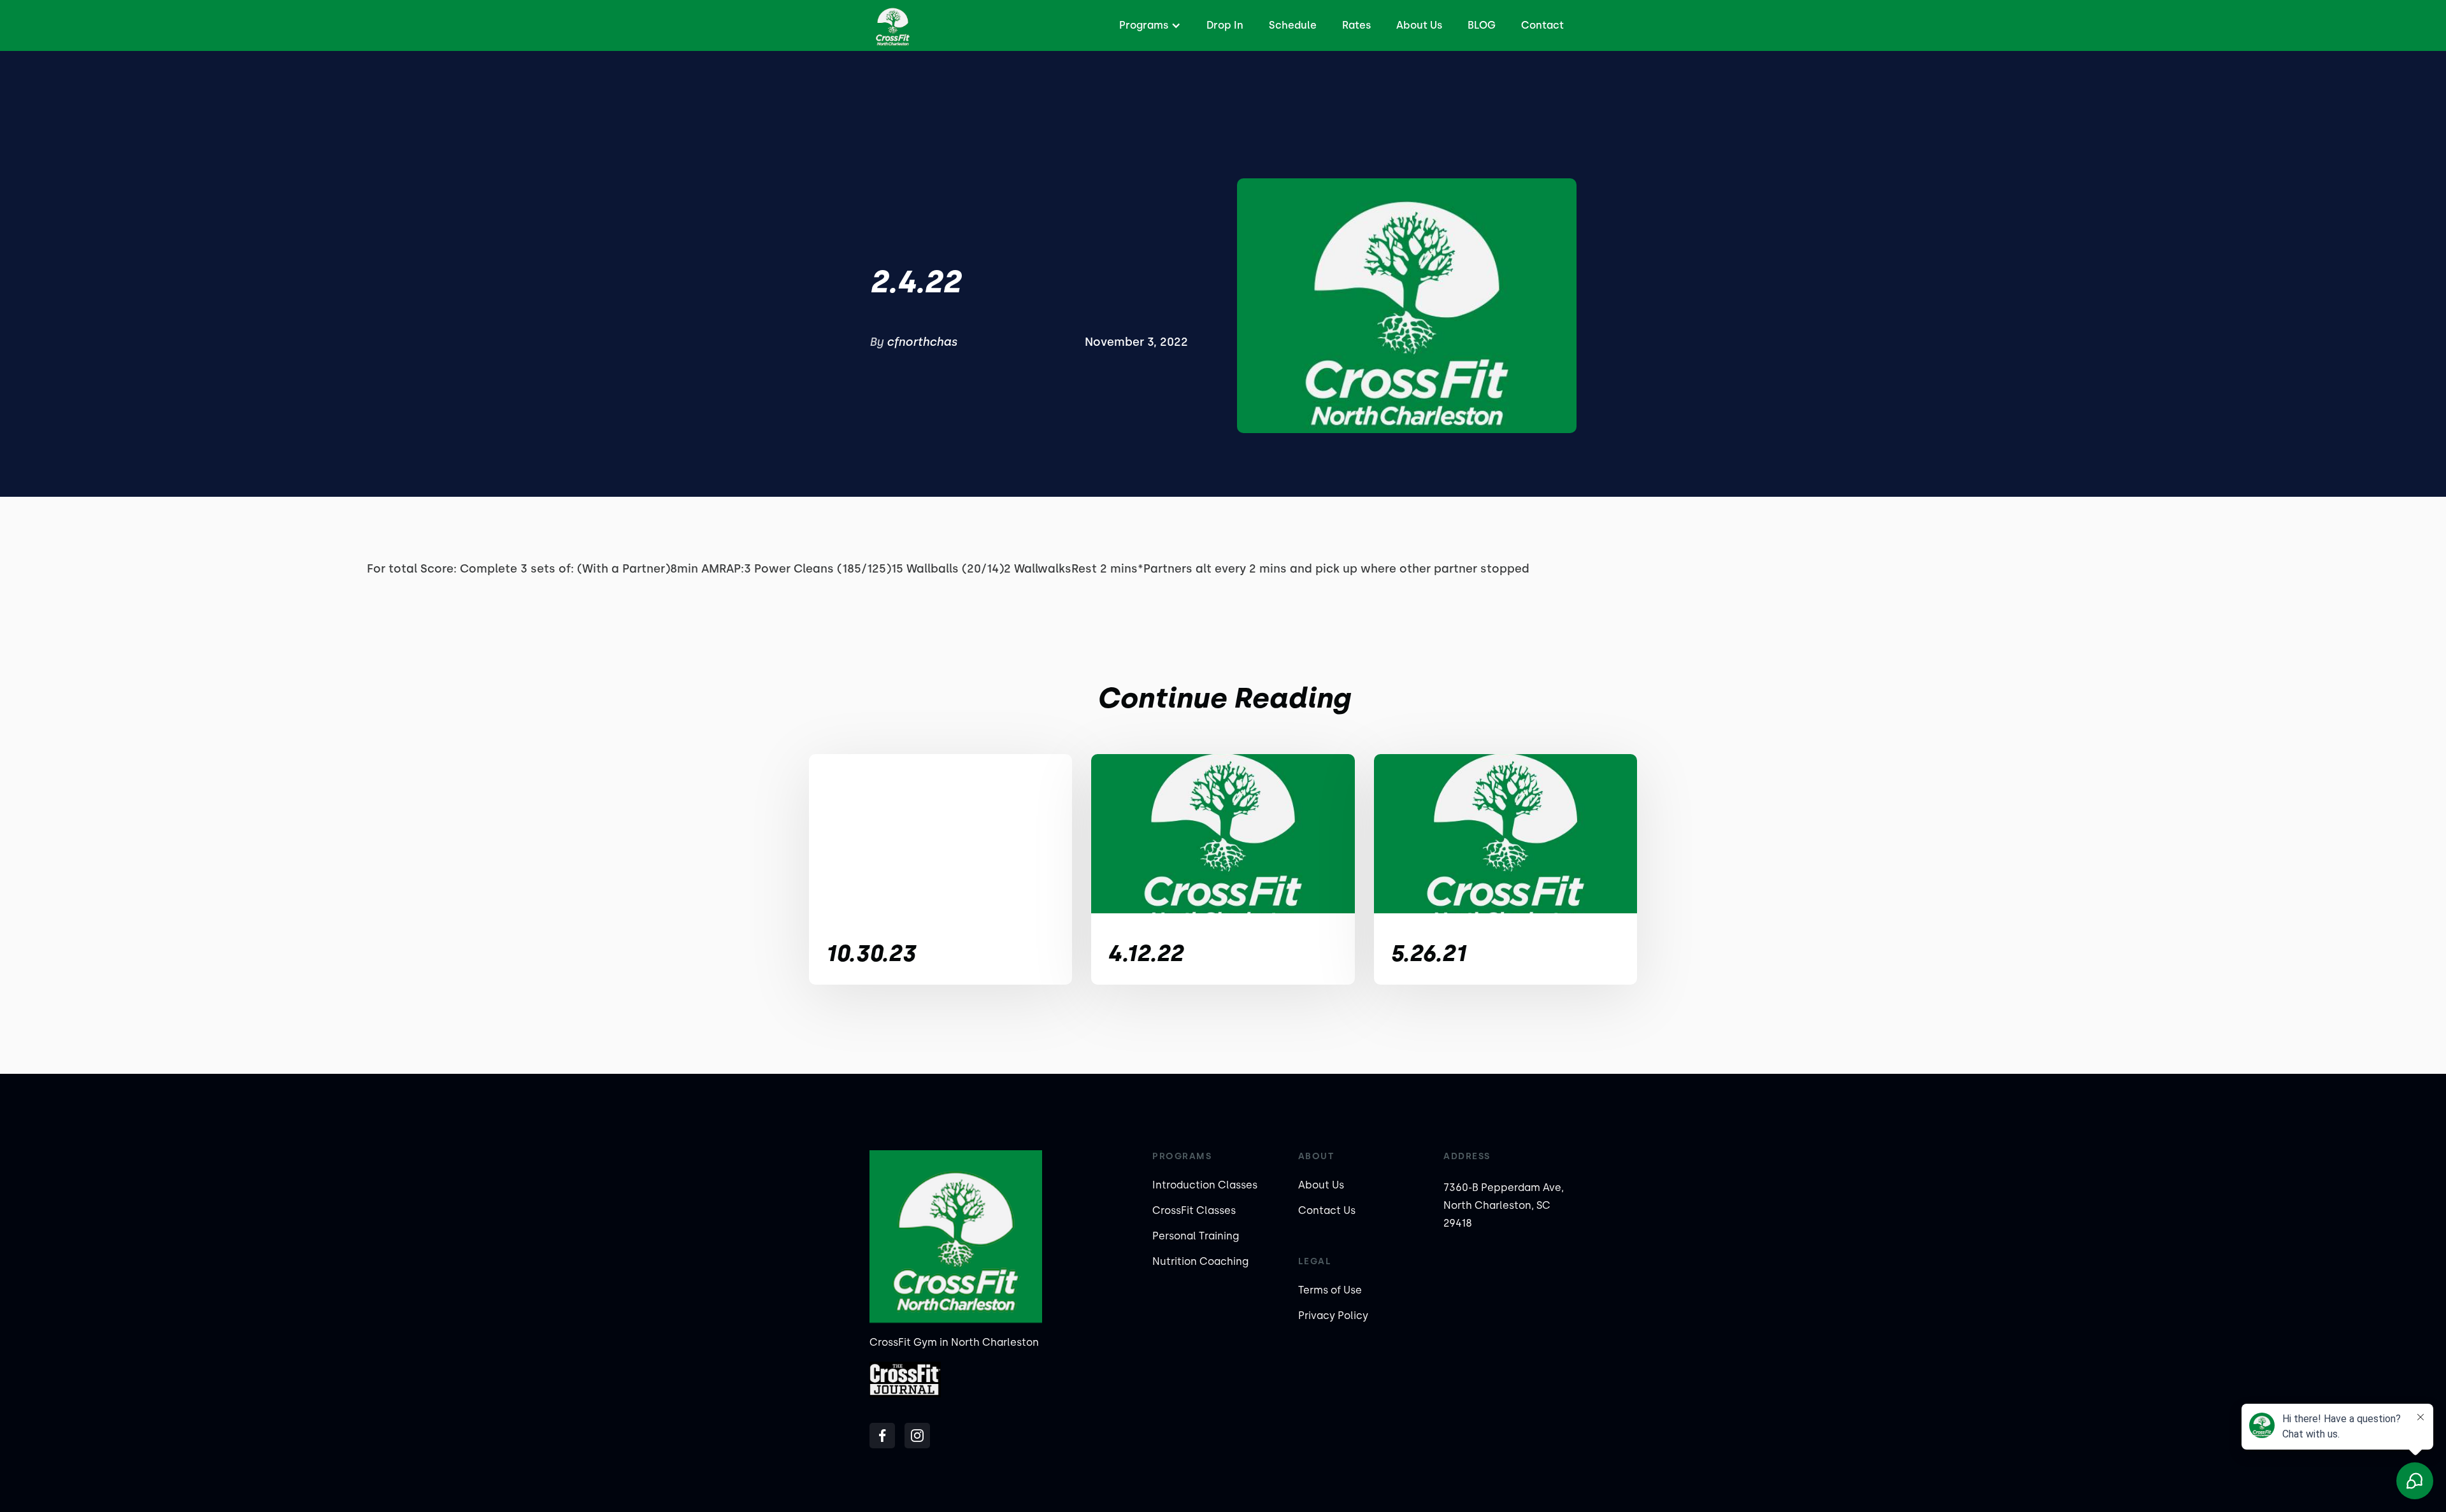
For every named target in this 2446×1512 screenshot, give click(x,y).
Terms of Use (1330, 1290)
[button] (1148, 25)
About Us (1419, 25)
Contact (1542, 25)
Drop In (1225, 25)
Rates (1356, 25)
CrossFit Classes (1194, 1210)
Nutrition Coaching (1200, 1261)
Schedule (1293, 25)
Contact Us (1327, 1210)
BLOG (1482, 25)
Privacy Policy (1333, 1316)
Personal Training (1196, 1236)
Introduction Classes (1205, 1185)
